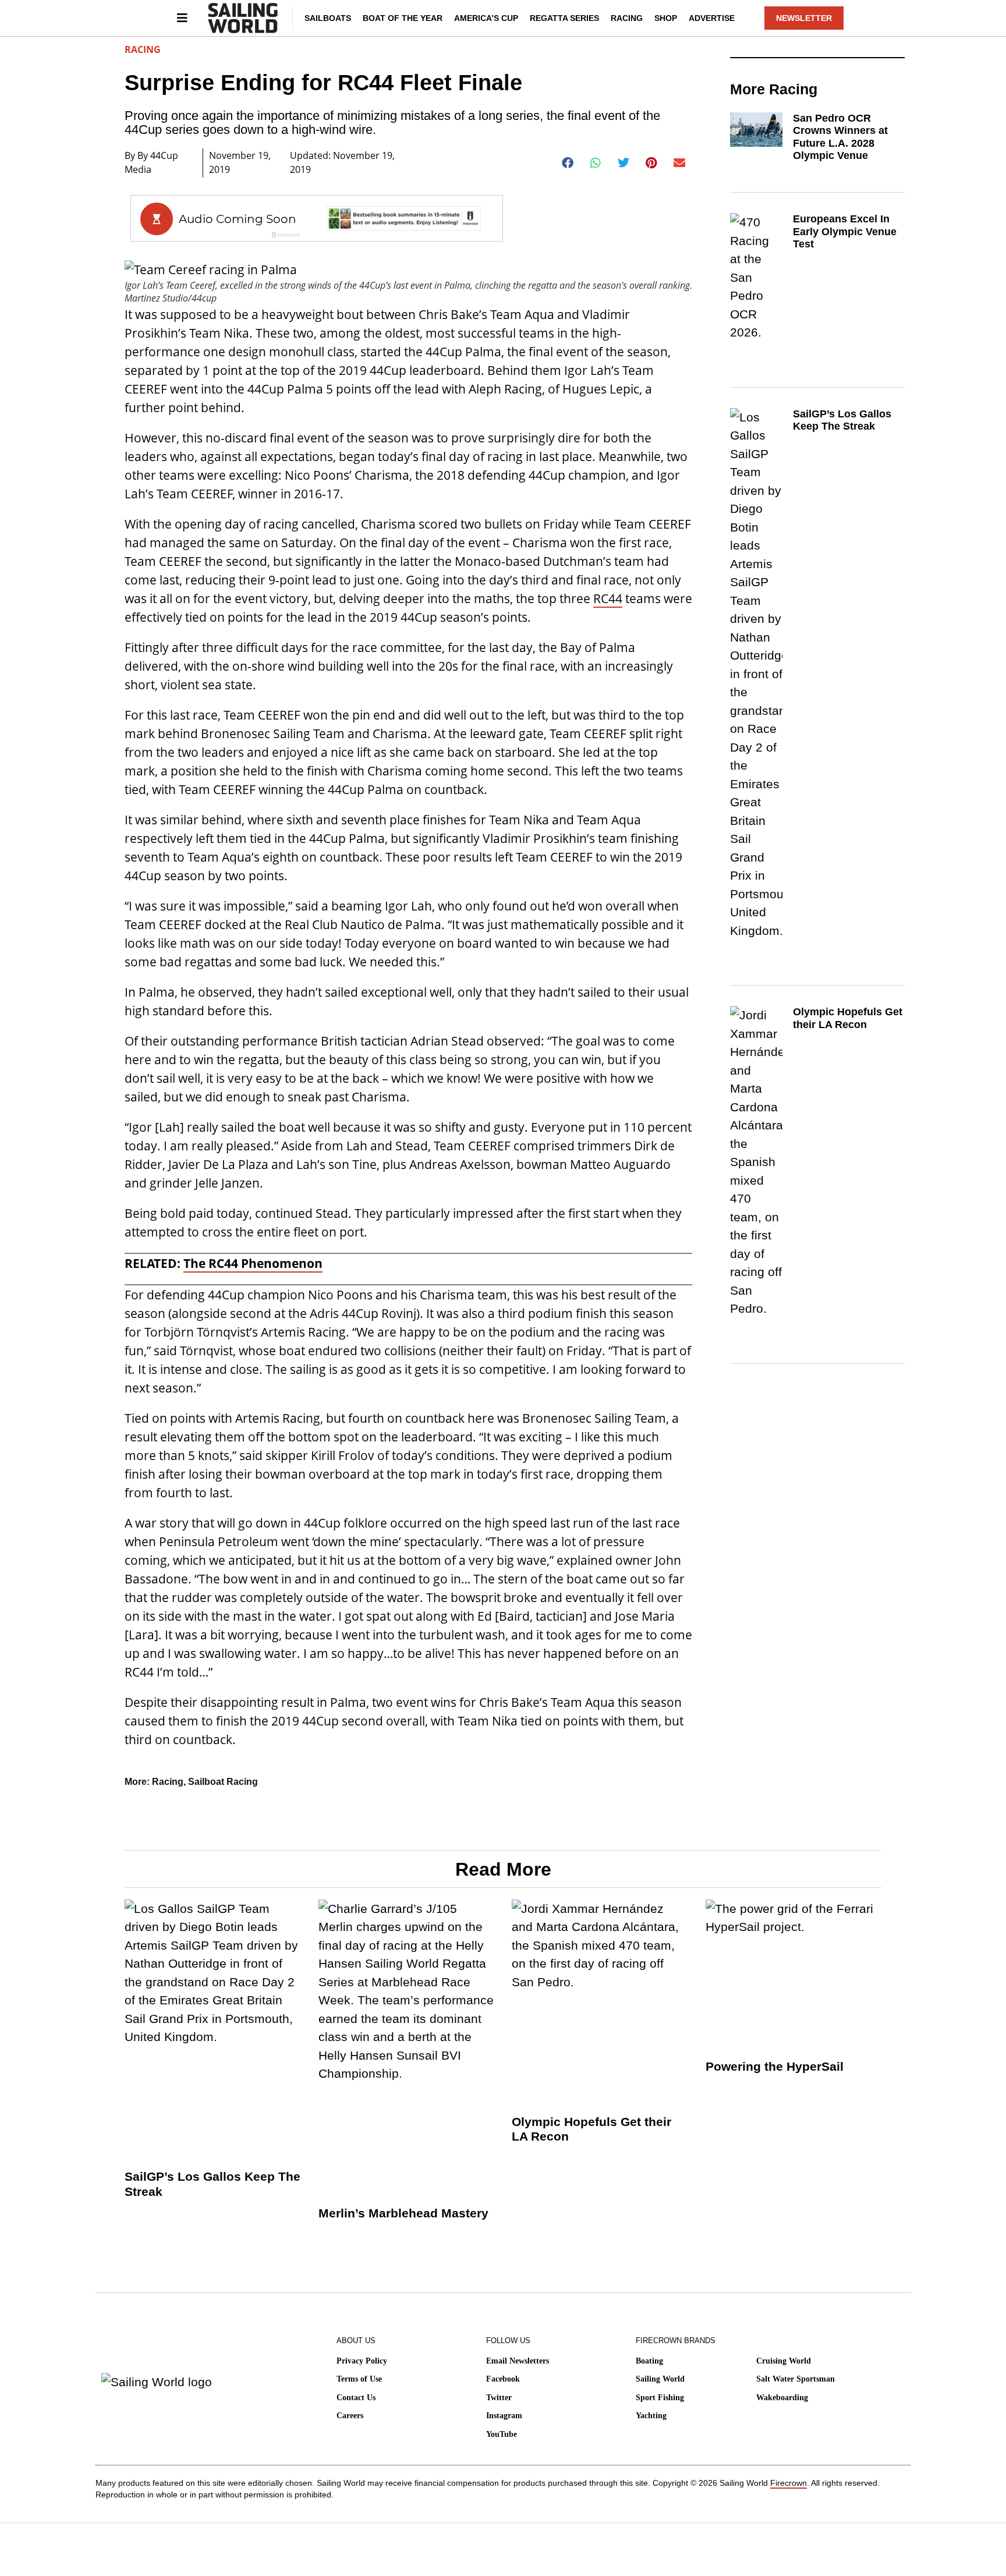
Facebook (503, 2379)
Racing (627, 18)
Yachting (651, 2416)
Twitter (499, 2398)
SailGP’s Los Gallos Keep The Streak (842, 420)
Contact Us (356, 2398)
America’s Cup (486, 18)
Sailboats (328, 18)
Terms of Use (359, 2379)
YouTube (502, 2434)
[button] (568, 163)
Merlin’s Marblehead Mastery (403, 2213)
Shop (666, 18)
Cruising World (784, 2361)
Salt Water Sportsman (796, 2379)
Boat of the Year (403, 18)
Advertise (712, 18)
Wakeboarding (782, 2398)
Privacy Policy (362, 2361)
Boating (649, 2361)
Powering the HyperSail (775, 2066)
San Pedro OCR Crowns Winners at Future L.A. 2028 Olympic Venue (840, 137)
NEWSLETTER (804, 18)
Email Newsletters (518, 2361)
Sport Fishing (660, 2398)
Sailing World (660, 2379)
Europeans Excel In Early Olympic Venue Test (845, 231)
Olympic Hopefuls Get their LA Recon (848, 1018)
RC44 (608, 598)
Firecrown (789, 2483)
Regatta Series (564, 18)
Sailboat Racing (223, 1782)
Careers (350, 2416)
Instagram (504, 2416)
